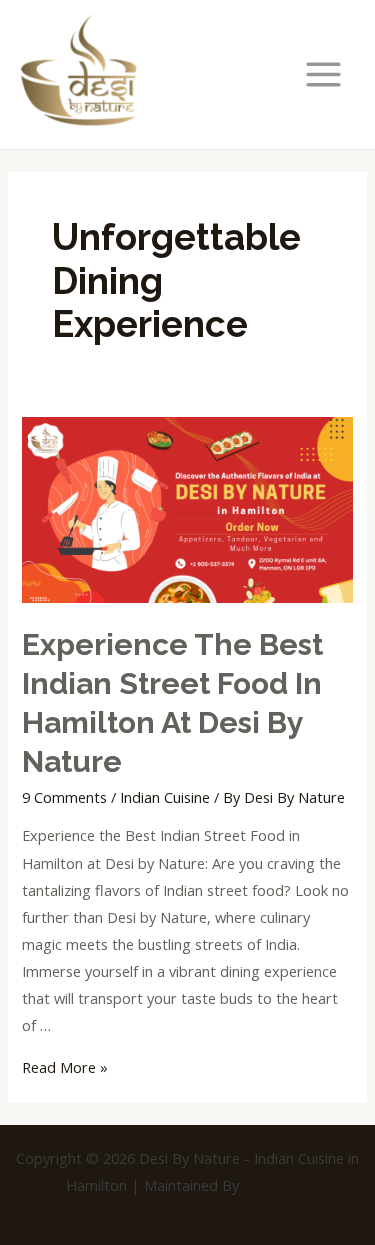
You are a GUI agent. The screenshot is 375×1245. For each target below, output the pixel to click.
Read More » (65, 1067)
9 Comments (64, 797)
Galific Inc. (276, 1185)
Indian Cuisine (165, 797)
